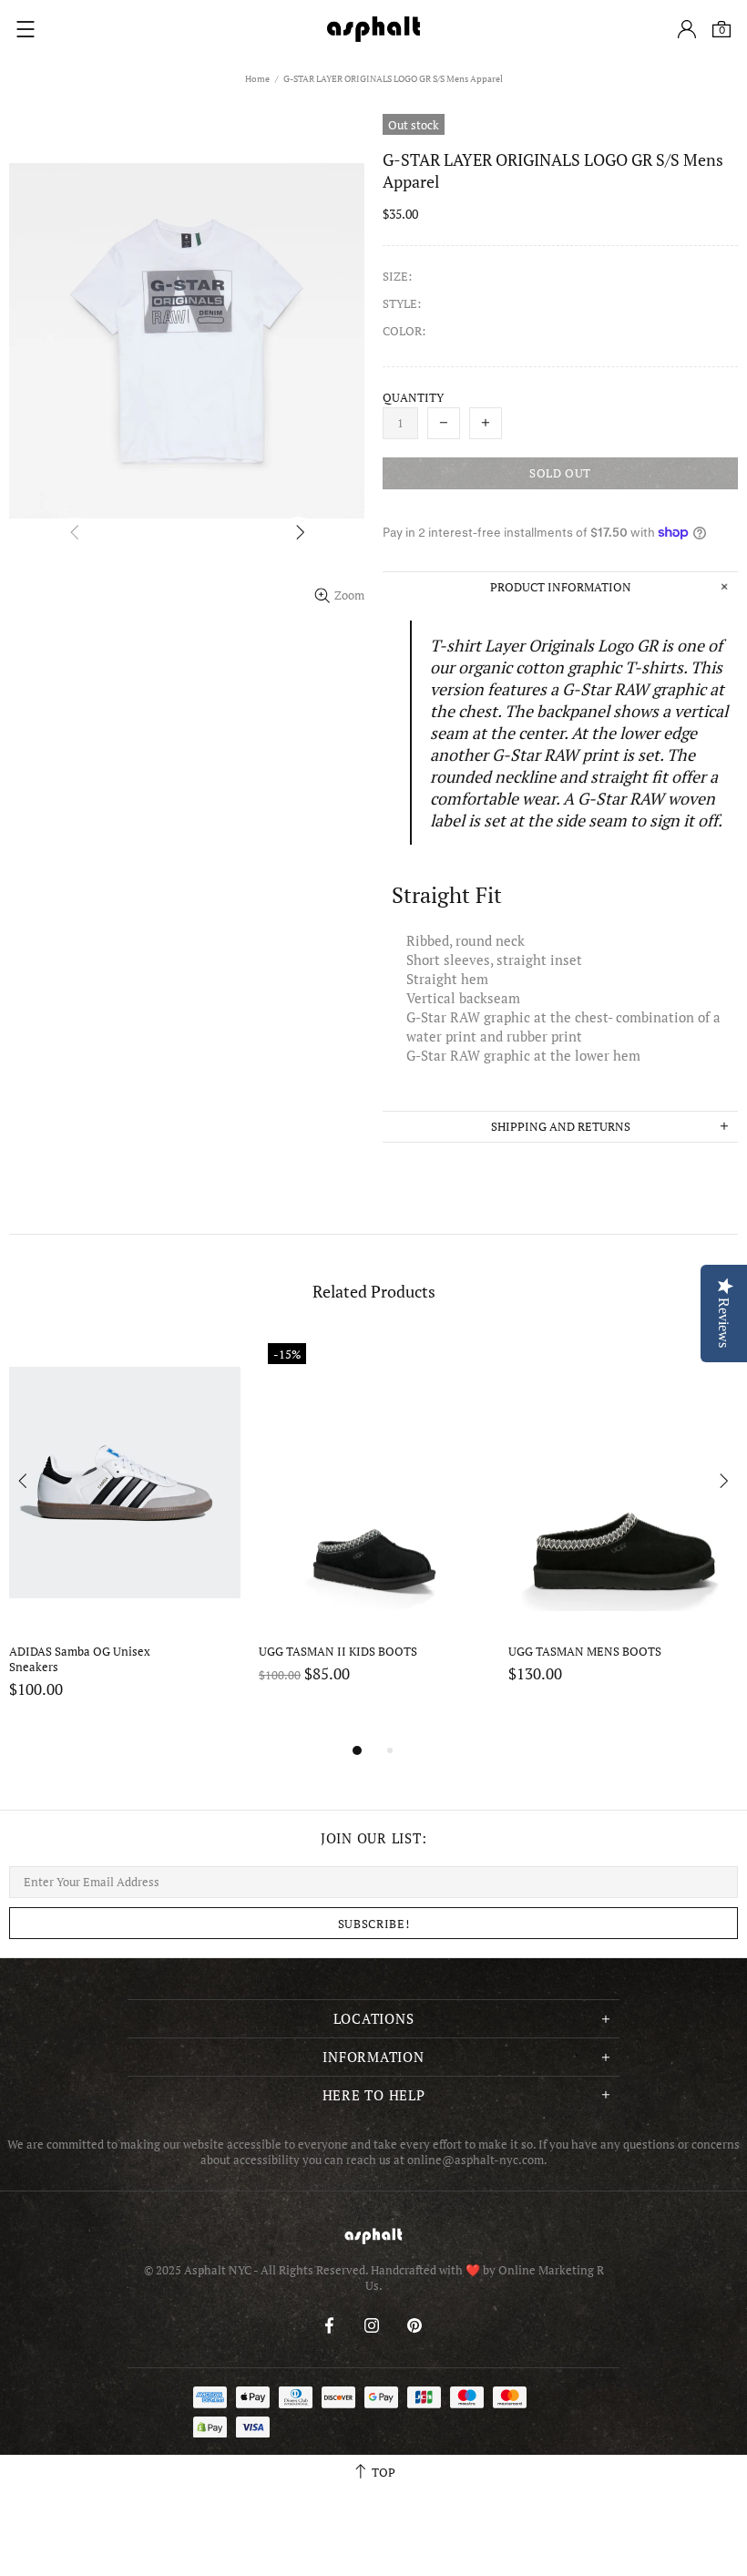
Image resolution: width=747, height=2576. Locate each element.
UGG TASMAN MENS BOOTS (585, 1652)
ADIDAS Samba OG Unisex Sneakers (81, 1659)
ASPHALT (373, 2236)
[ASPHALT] (373, 29)
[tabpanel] (125, 1537)
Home (257, 79)
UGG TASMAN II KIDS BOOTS (338, 1652)
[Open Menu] (26, 29)
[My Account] (687, 29)
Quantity (413, 398)
